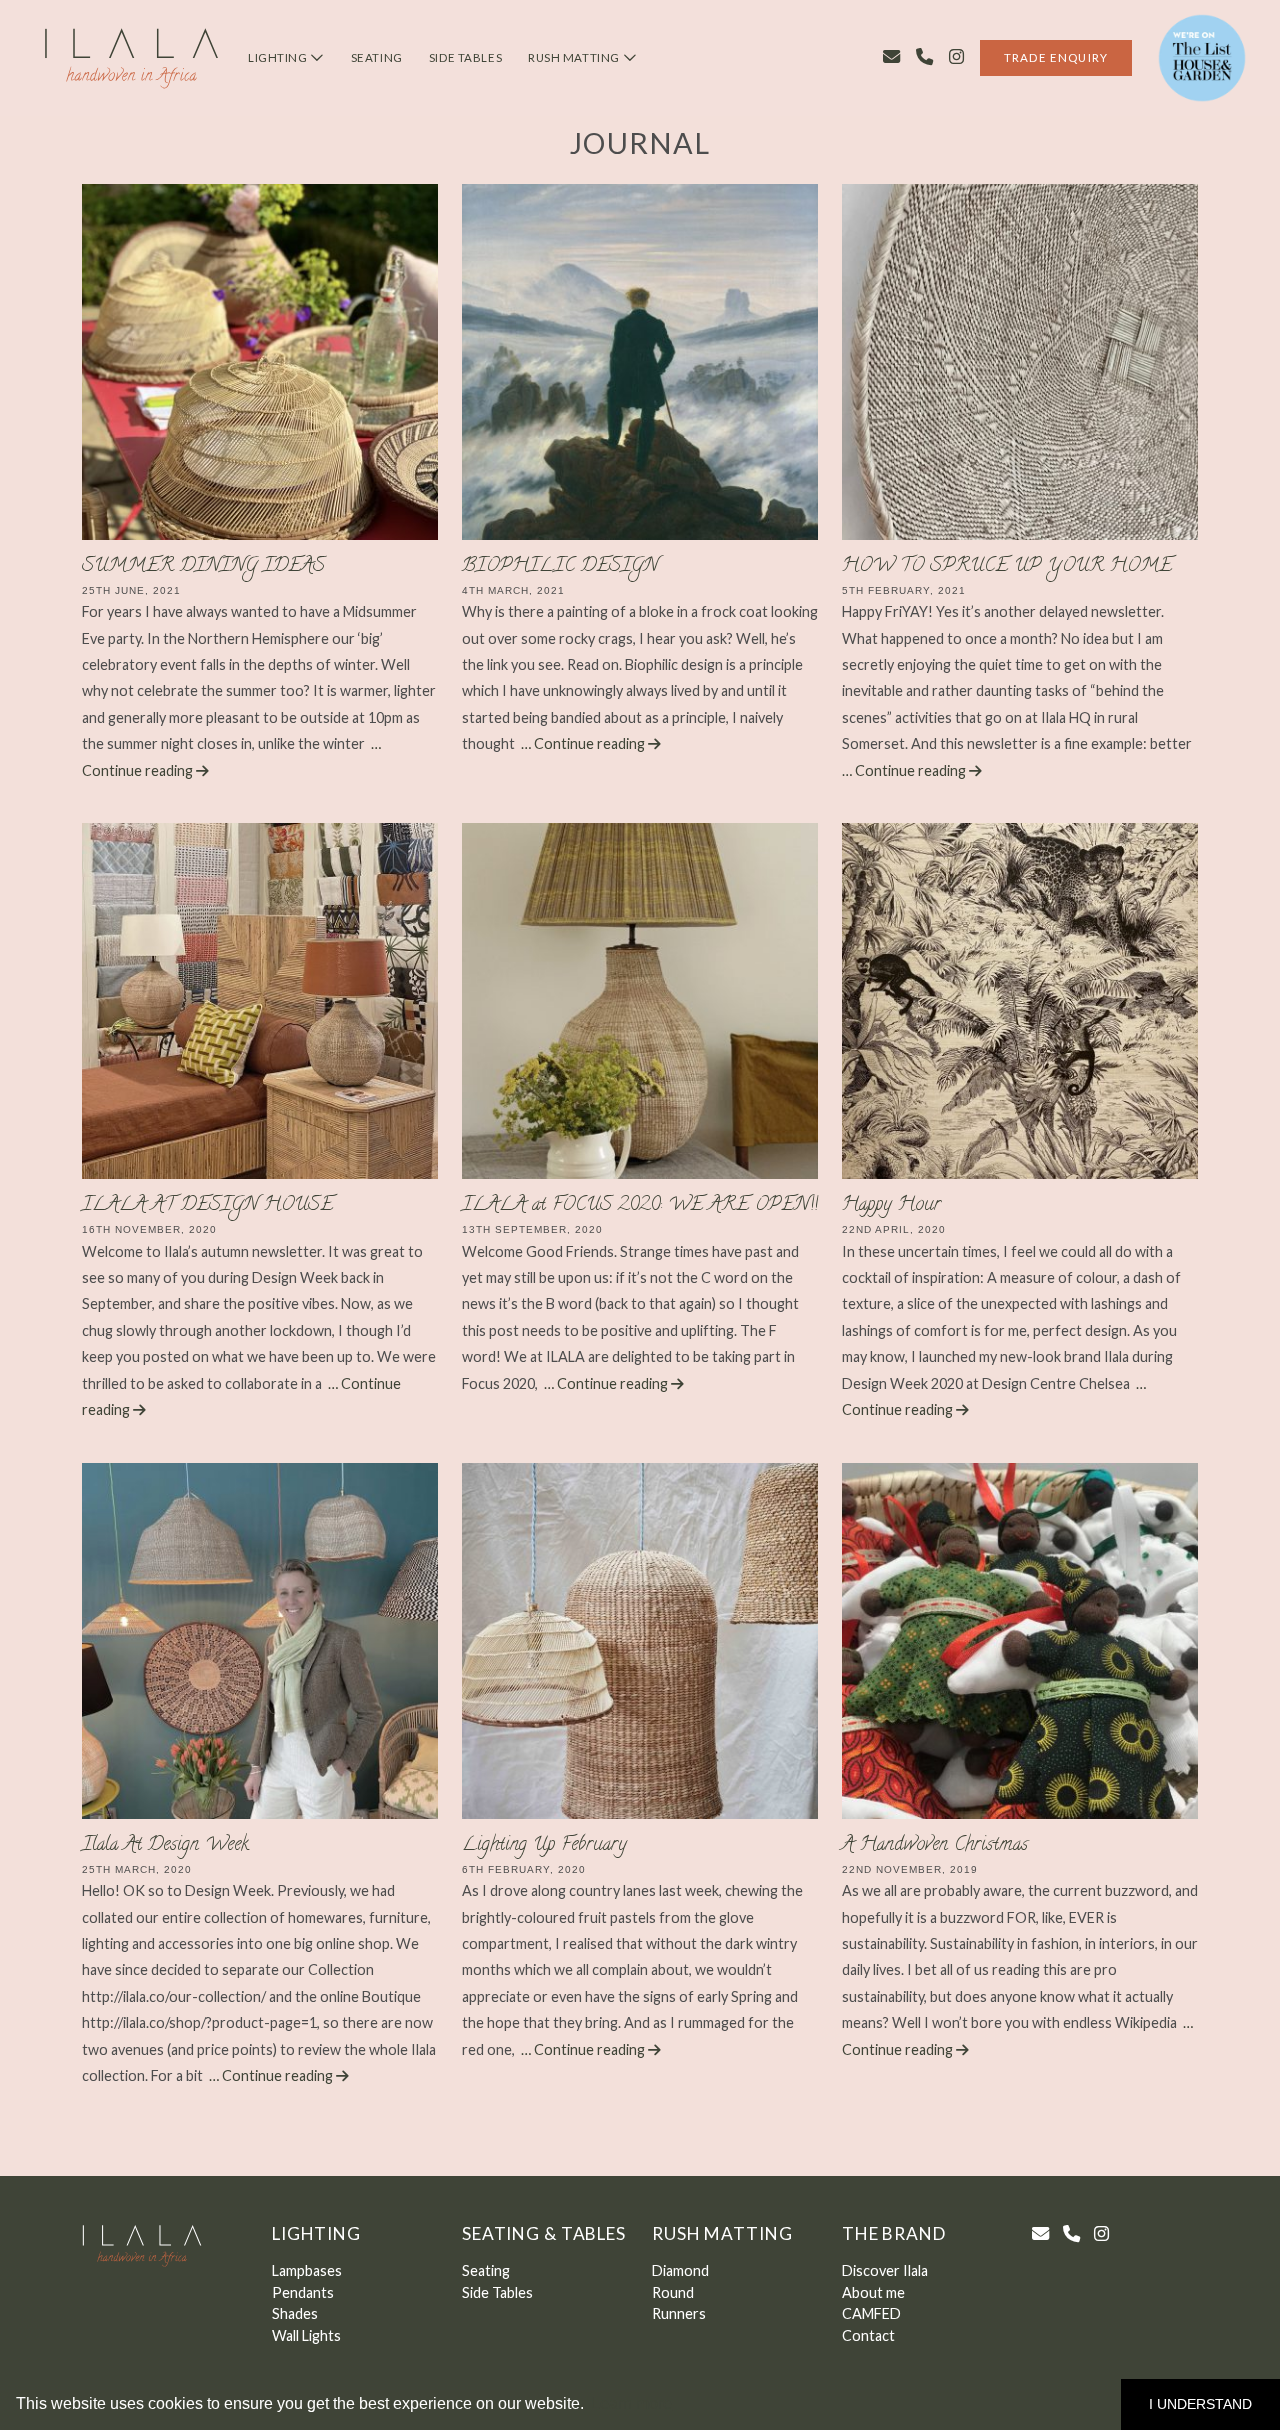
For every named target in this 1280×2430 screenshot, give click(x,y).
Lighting (279, 57)
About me (873, 2292)
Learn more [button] (631, 2403)
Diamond (680, 2270)
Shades (295, 2313)
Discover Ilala (885, 2270)
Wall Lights (306, 2335)
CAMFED (871, 2313)
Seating (377, 57)
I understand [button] (1200, 2404)
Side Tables (465, 57)
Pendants (303, 2292)
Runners (679, 2313)
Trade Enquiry (1056, 57)
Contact (868, 2335)
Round (673, 2292)
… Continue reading (584, 743)
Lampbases (307, 2270)
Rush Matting (575, 57)
